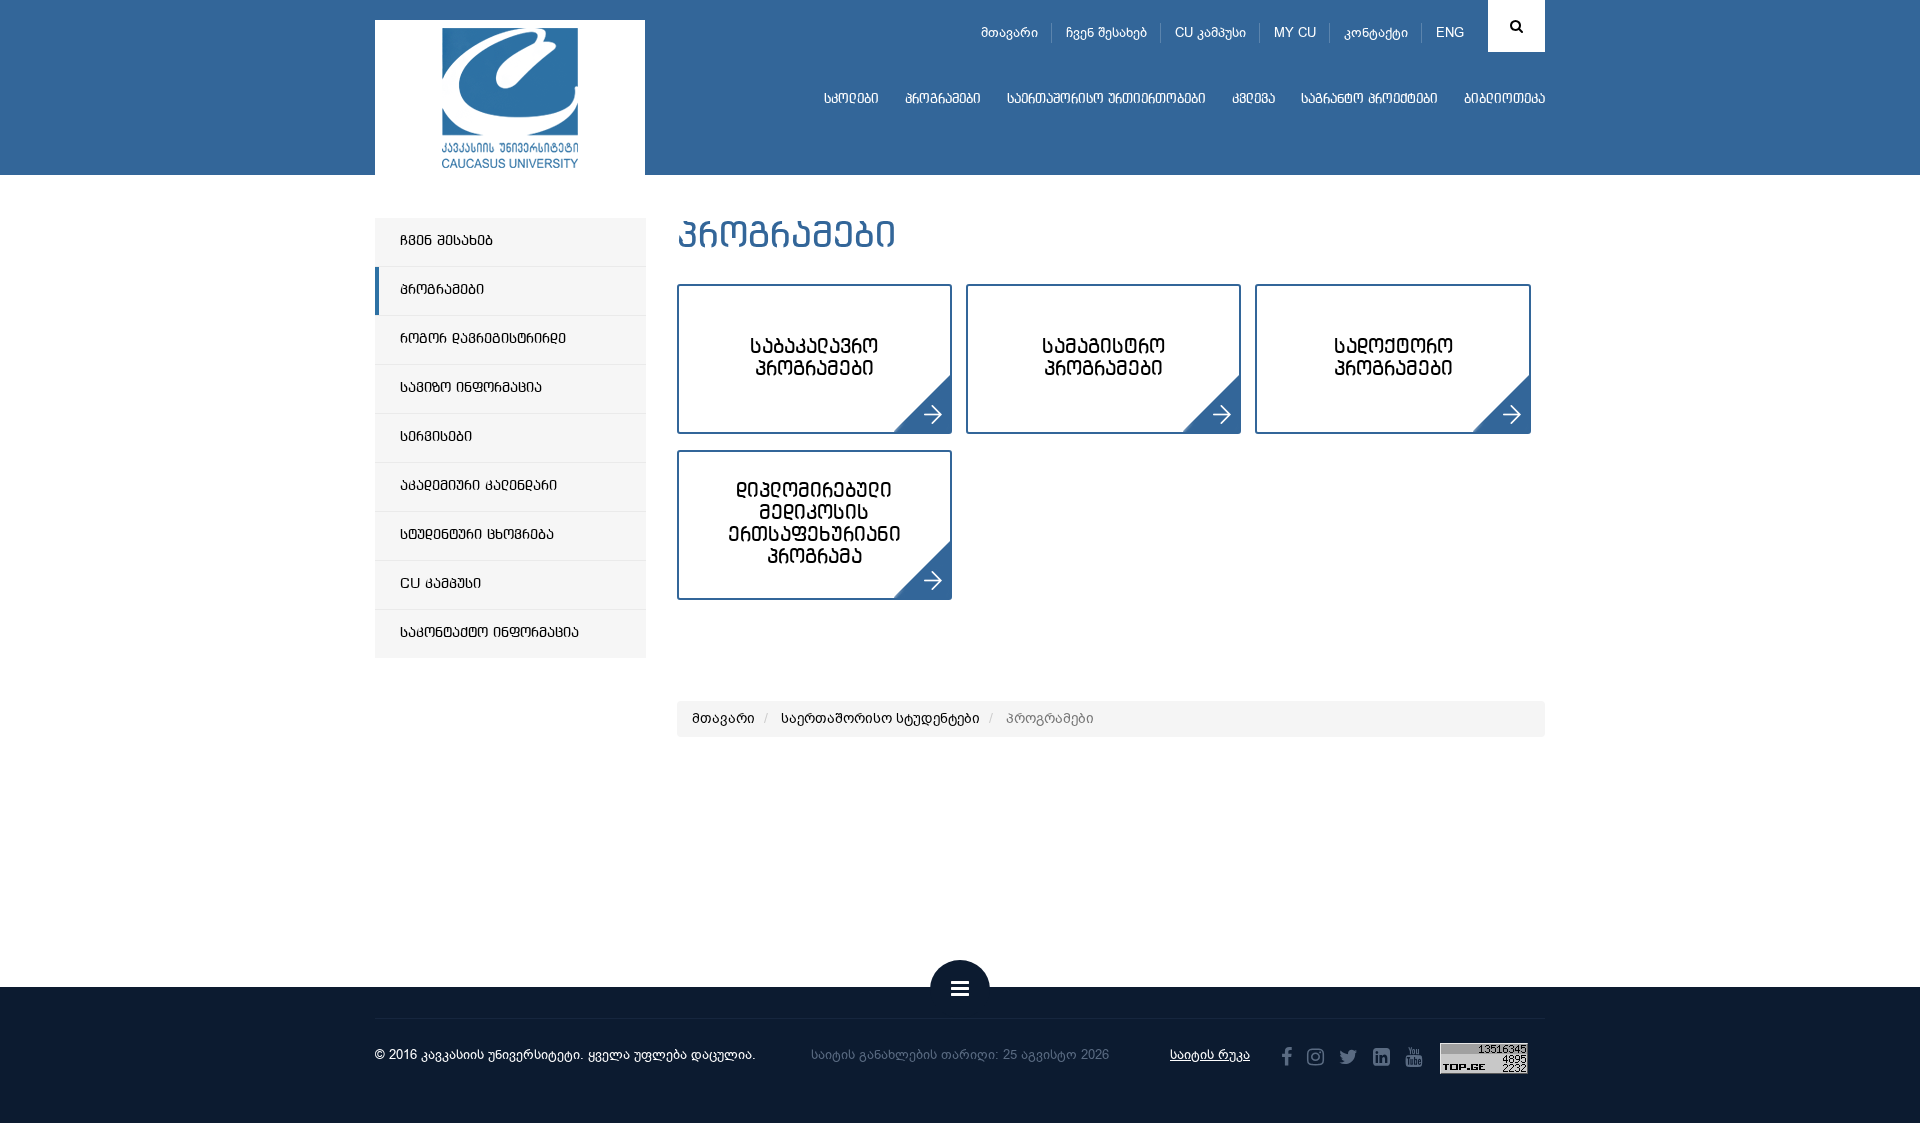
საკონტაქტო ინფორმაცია (489, 633)
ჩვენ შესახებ (1106, 32)
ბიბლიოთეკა (1504, 99)
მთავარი (1009, 32)
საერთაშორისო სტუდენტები (880, 718)
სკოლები (851, 99)
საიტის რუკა (1210, 1054)
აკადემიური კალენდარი (478, 486)
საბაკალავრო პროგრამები (814, 358)
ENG (1450, 32)
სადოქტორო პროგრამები (1393, 358)
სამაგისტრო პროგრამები (1103, 358)
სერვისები (436, 437)
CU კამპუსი (1210, 32)
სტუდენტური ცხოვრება (477, 535)
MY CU (1295, 32)
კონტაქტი (1376, 32)
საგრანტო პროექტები (1369, 99)
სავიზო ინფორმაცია (471, 388)
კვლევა (1253, 99)
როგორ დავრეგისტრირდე (483, 339)
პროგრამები (943, 99)
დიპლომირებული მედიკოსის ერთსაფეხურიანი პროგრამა (814, 524)
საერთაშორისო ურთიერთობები (1106, 99)
